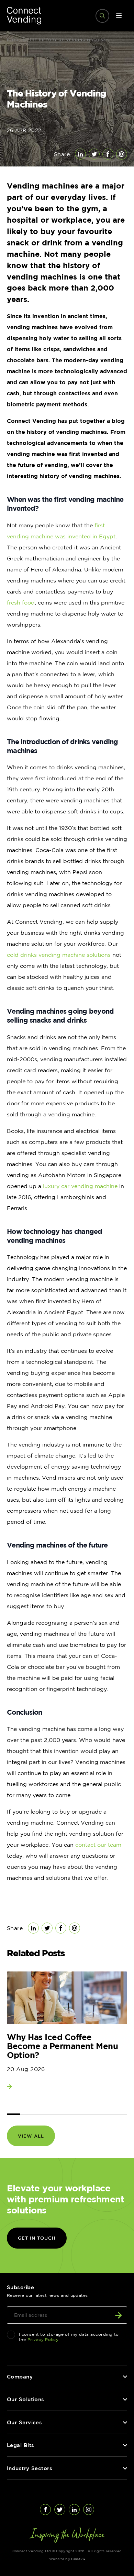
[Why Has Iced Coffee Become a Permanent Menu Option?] (67, 1998)
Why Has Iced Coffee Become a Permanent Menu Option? (62, 2046)
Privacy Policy (43, 2339)
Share (62, 154)
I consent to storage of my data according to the (69, 2337)
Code (78, 2559)
